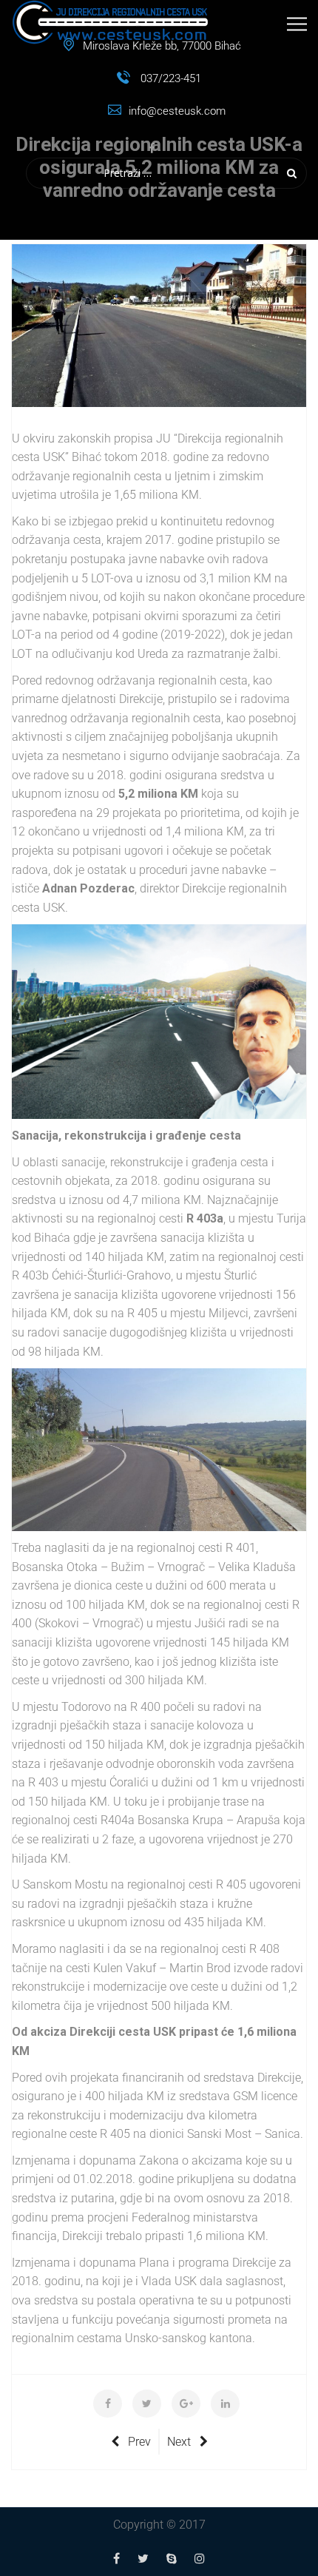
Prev (139, 2442)
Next (179, 2442)
